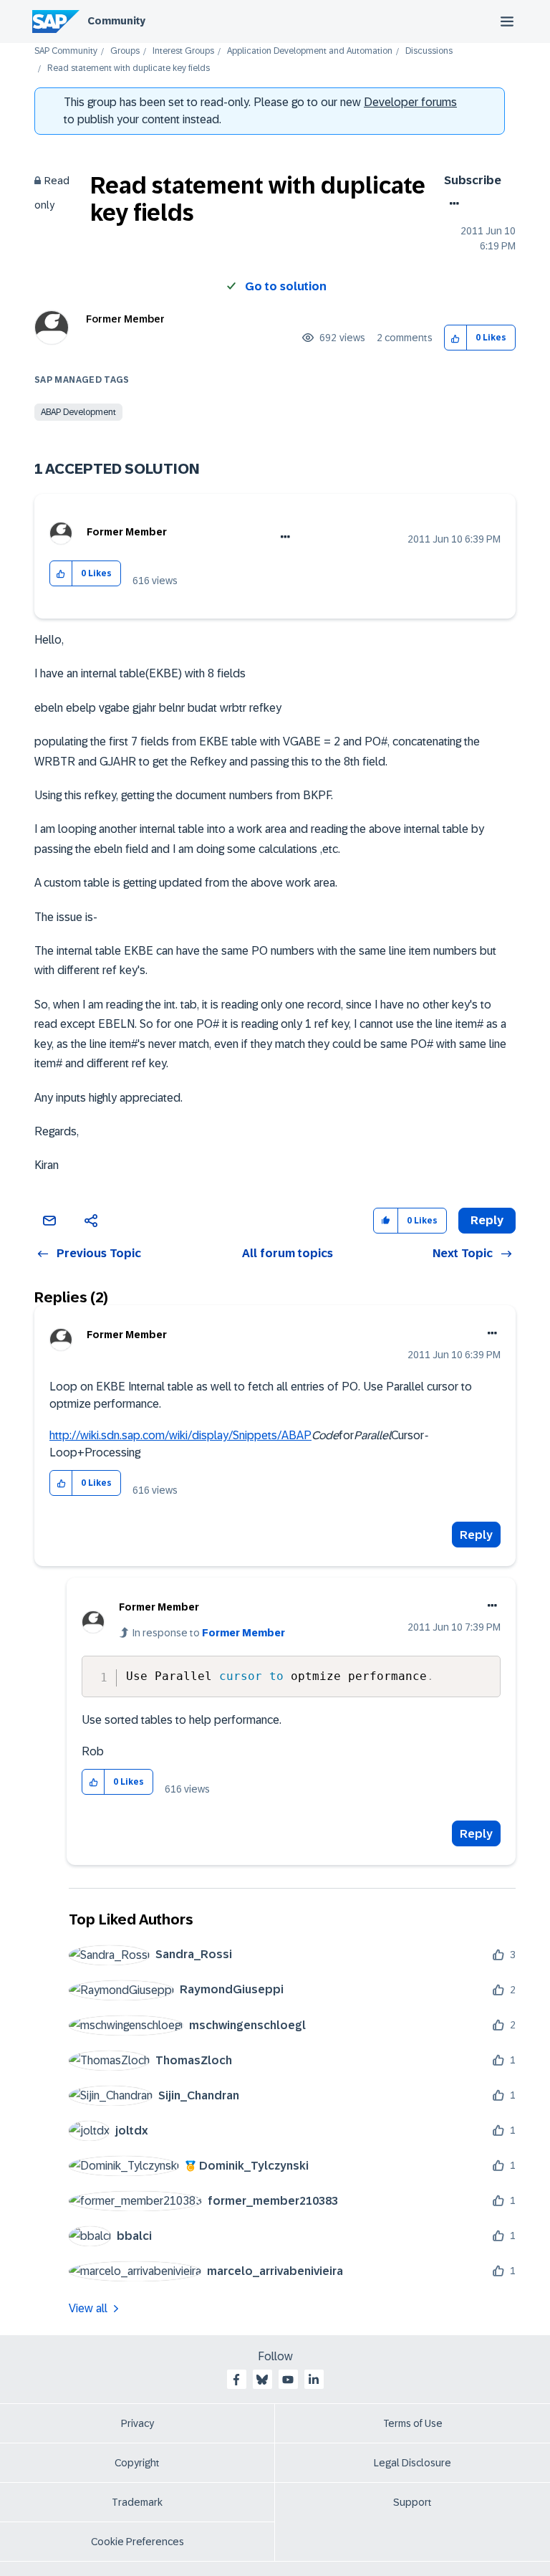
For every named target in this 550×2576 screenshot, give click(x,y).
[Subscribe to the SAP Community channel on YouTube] (288, 2380)
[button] (456, 338)
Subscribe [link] (473, 180)
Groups (125, 51)
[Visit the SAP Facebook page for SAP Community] (236, 2380)
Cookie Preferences (137, 2542)
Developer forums (410, 102)
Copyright (137, 2463)
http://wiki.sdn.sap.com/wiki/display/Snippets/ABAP (180, 1435)
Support (412, 2502)
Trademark (137, 2502)
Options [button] (452, 204)
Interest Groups (183, 51)
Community (116, 21)
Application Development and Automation (310, 51)
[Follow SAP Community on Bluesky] (262, 2380)
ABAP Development (78, 412)
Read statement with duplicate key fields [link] (129, 68)
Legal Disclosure (412, 2463)
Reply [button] (487, 1220)
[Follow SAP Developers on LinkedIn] (314, 2380)
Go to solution (286, 286)
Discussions (429, 51)
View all (88, 2308)
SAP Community (66, 51)
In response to (209, 1633)
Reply (476, 1535)
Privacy (137, 2423)
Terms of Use (413, 2423)
